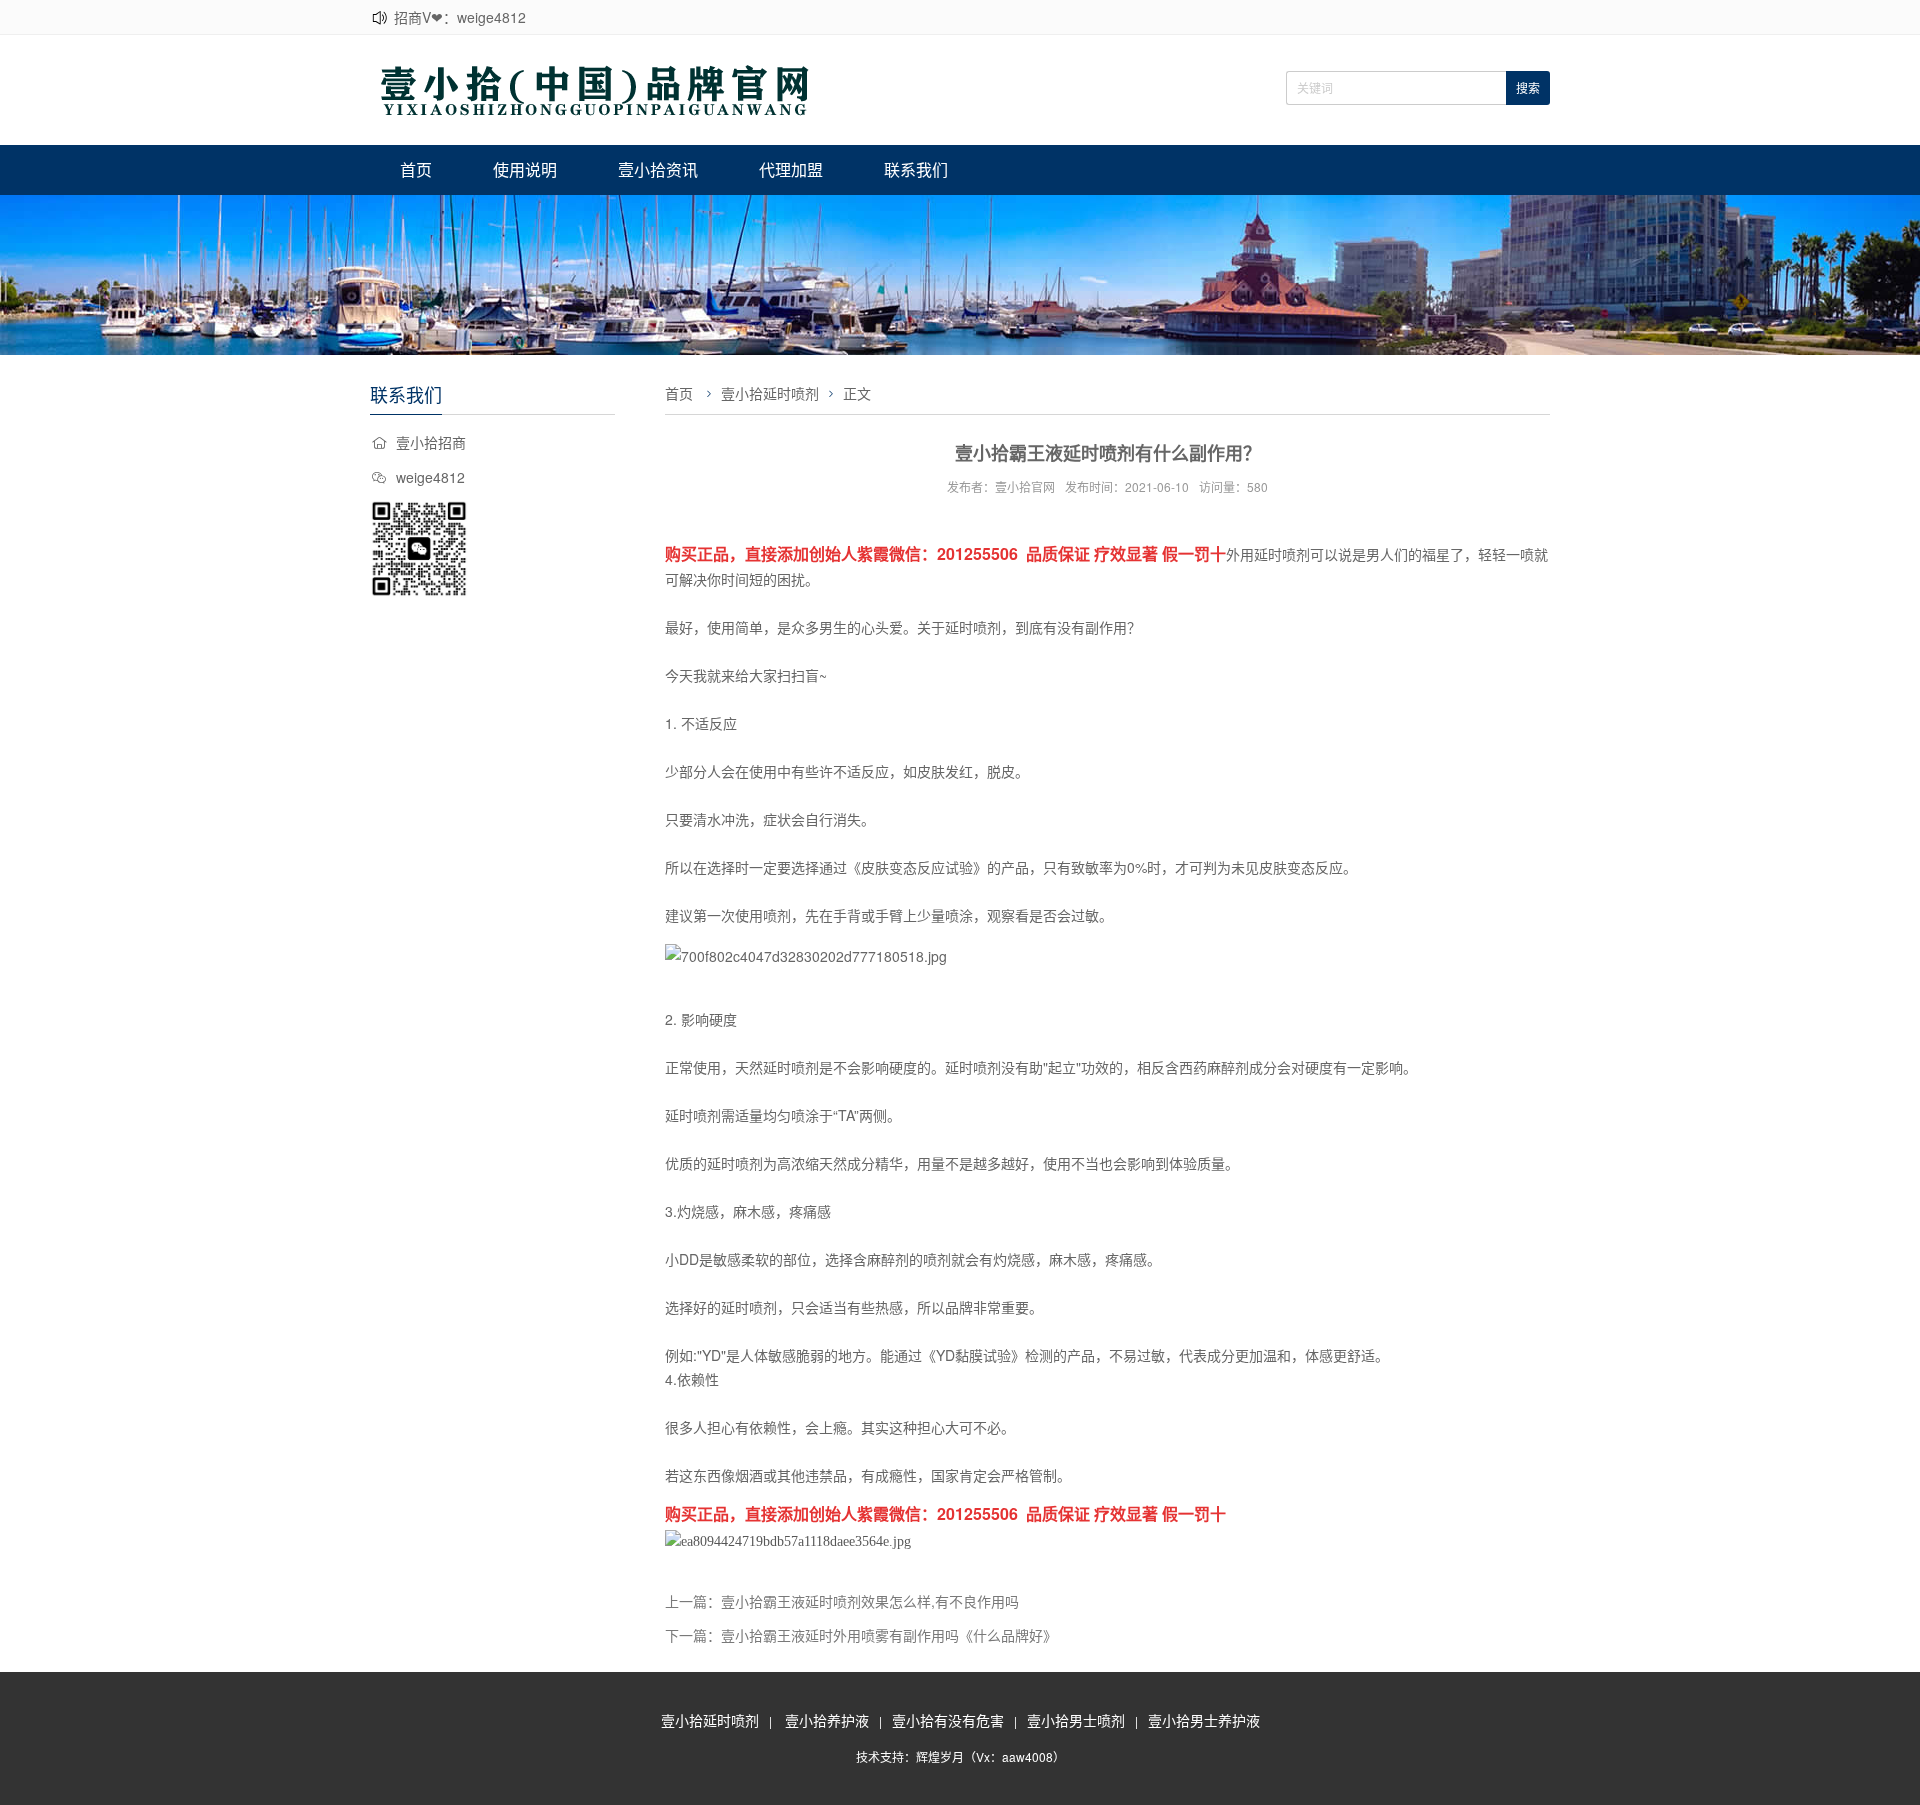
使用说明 (525, 169)
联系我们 (916, 169)
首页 (416, 169)
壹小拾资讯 (658, 169)
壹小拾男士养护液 (1204, 1720)
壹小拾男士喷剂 (1076, 1720)
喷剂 (1296, 554)
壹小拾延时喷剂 (770, 393)
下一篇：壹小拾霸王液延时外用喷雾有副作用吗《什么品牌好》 (861, 1635)
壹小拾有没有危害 (948, 1720)
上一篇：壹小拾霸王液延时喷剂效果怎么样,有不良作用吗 (842, 1601)
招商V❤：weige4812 (460, 17)
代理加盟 (791, 169)
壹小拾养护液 (827, 1720)
